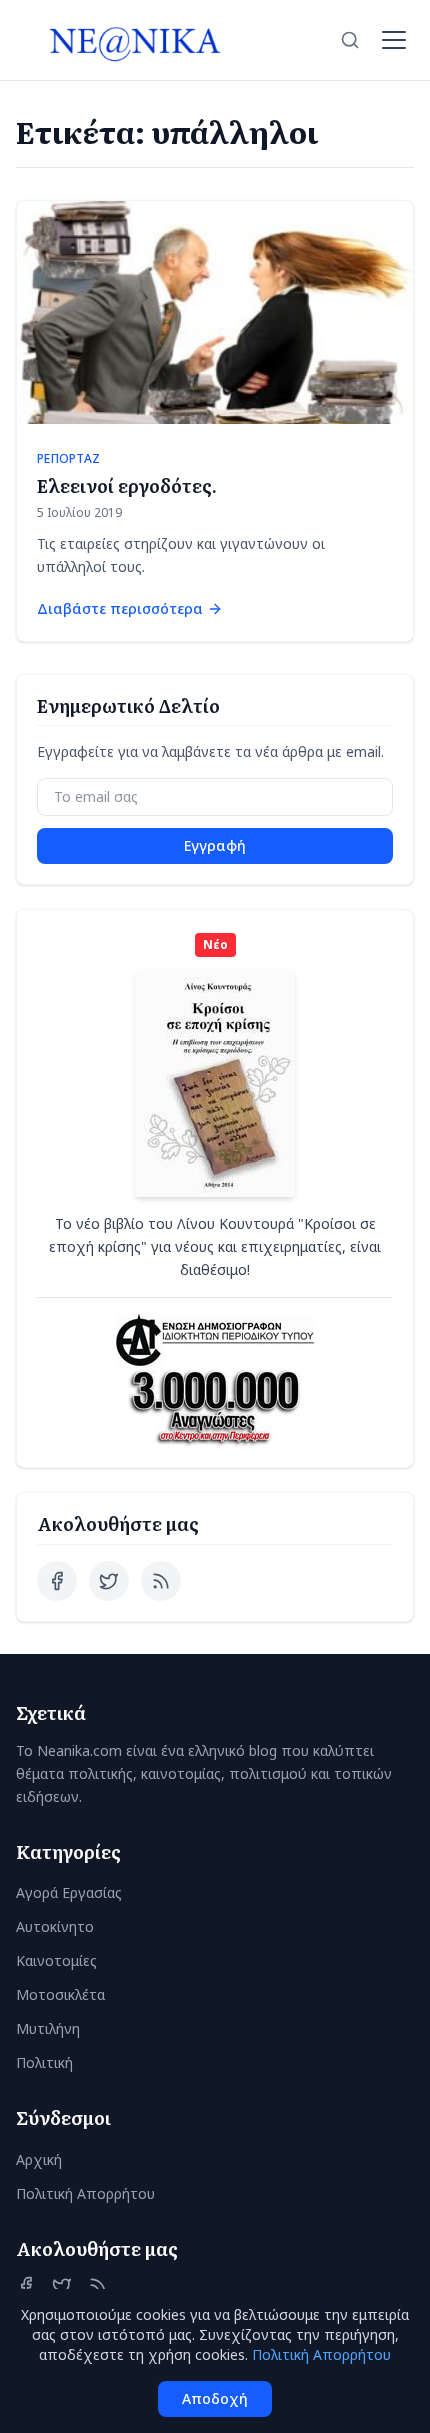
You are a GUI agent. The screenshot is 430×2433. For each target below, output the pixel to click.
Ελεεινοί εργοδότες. (127, 485)
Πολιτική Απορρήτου (85, 2193)
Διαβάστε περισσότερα (120, 608)
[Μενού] (394, 40)
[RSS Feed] (161, 1581)
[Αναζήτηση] (350, 40)
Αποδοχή (215, 2398)
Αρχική (39, 2159)
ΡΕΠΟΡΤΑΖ (68, 459)
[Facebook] (57, 1581)
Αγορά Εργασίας (69, 1892)
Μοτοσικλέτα (60, 1994)
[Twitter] (109, 1581)
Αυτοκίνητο (55, 1926)
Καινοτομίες (56, 1960)
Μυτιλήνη (48, 2028)
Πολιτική (44, 2062)
